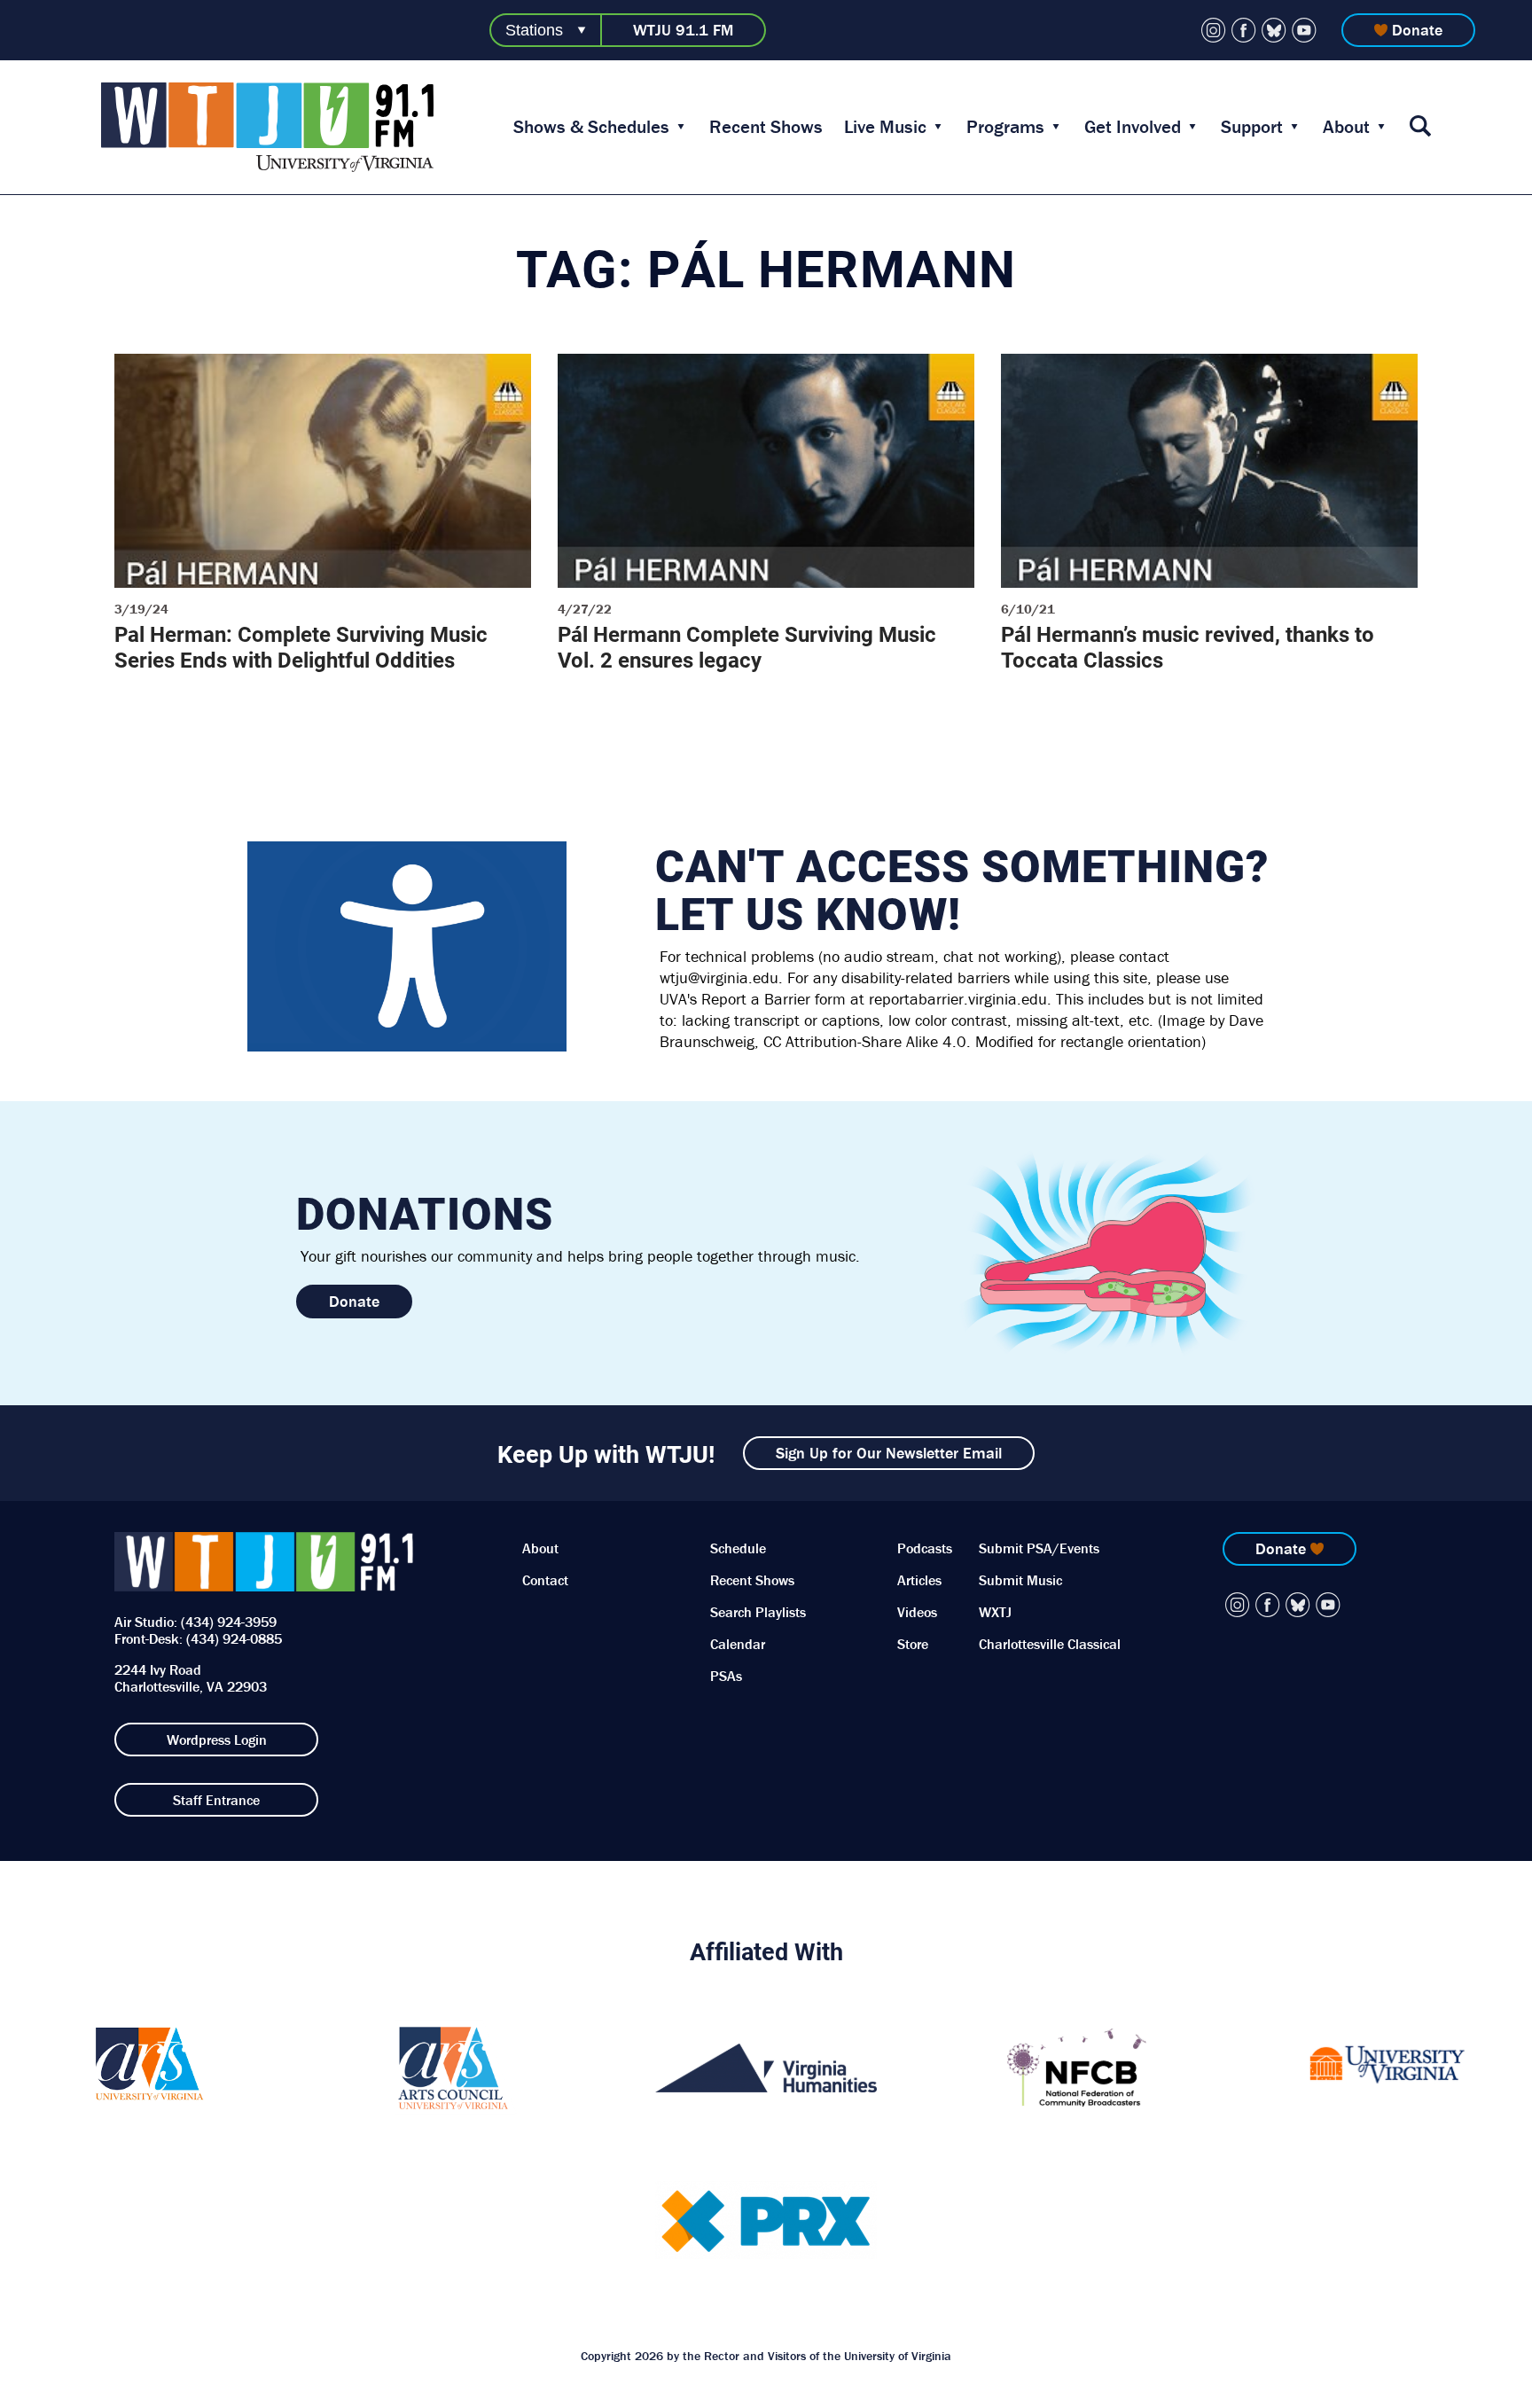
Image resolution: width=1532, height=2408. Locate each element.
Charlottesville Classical (1050, 1644)
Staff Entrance (216, 1800)
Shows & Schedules (591, 127)
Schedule (738, 1548)
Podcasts (925, 1548)
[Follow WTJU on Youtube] (1304, 30)
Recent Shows (766, 127)
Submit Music (1020, 1580)
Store (913, 1644)
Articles (919, 1580)
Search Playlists (758, 1612)
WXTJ (995, 1612)
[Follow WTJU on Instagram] (1214, 30)
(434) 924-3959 (229, 1622)
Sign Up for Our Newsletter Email (889, 1453)
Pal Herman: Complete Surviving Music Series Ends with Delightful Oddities (301, 647)
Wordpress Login (217, 1740)
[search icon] (1420, 127)
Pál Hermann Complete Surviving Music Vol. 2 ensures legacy (747, 647)
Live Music (885, 127)
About (1346, 127)
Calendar (738, 1644)
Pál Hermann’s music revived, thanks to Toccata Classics (1188, 647)
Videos (917, 1612)
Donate (1417, 30)
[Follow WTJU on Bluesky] (1274, 30)
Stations (534, 30)
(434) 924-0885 (234, 1638)
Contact (545, 1580)
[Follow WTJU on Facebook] (1244, 30)
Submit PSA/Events (1039, 1548)
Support (1252, 127)
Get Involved (1133, 127)
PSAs (726, 1676)
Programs (1005, 127)
